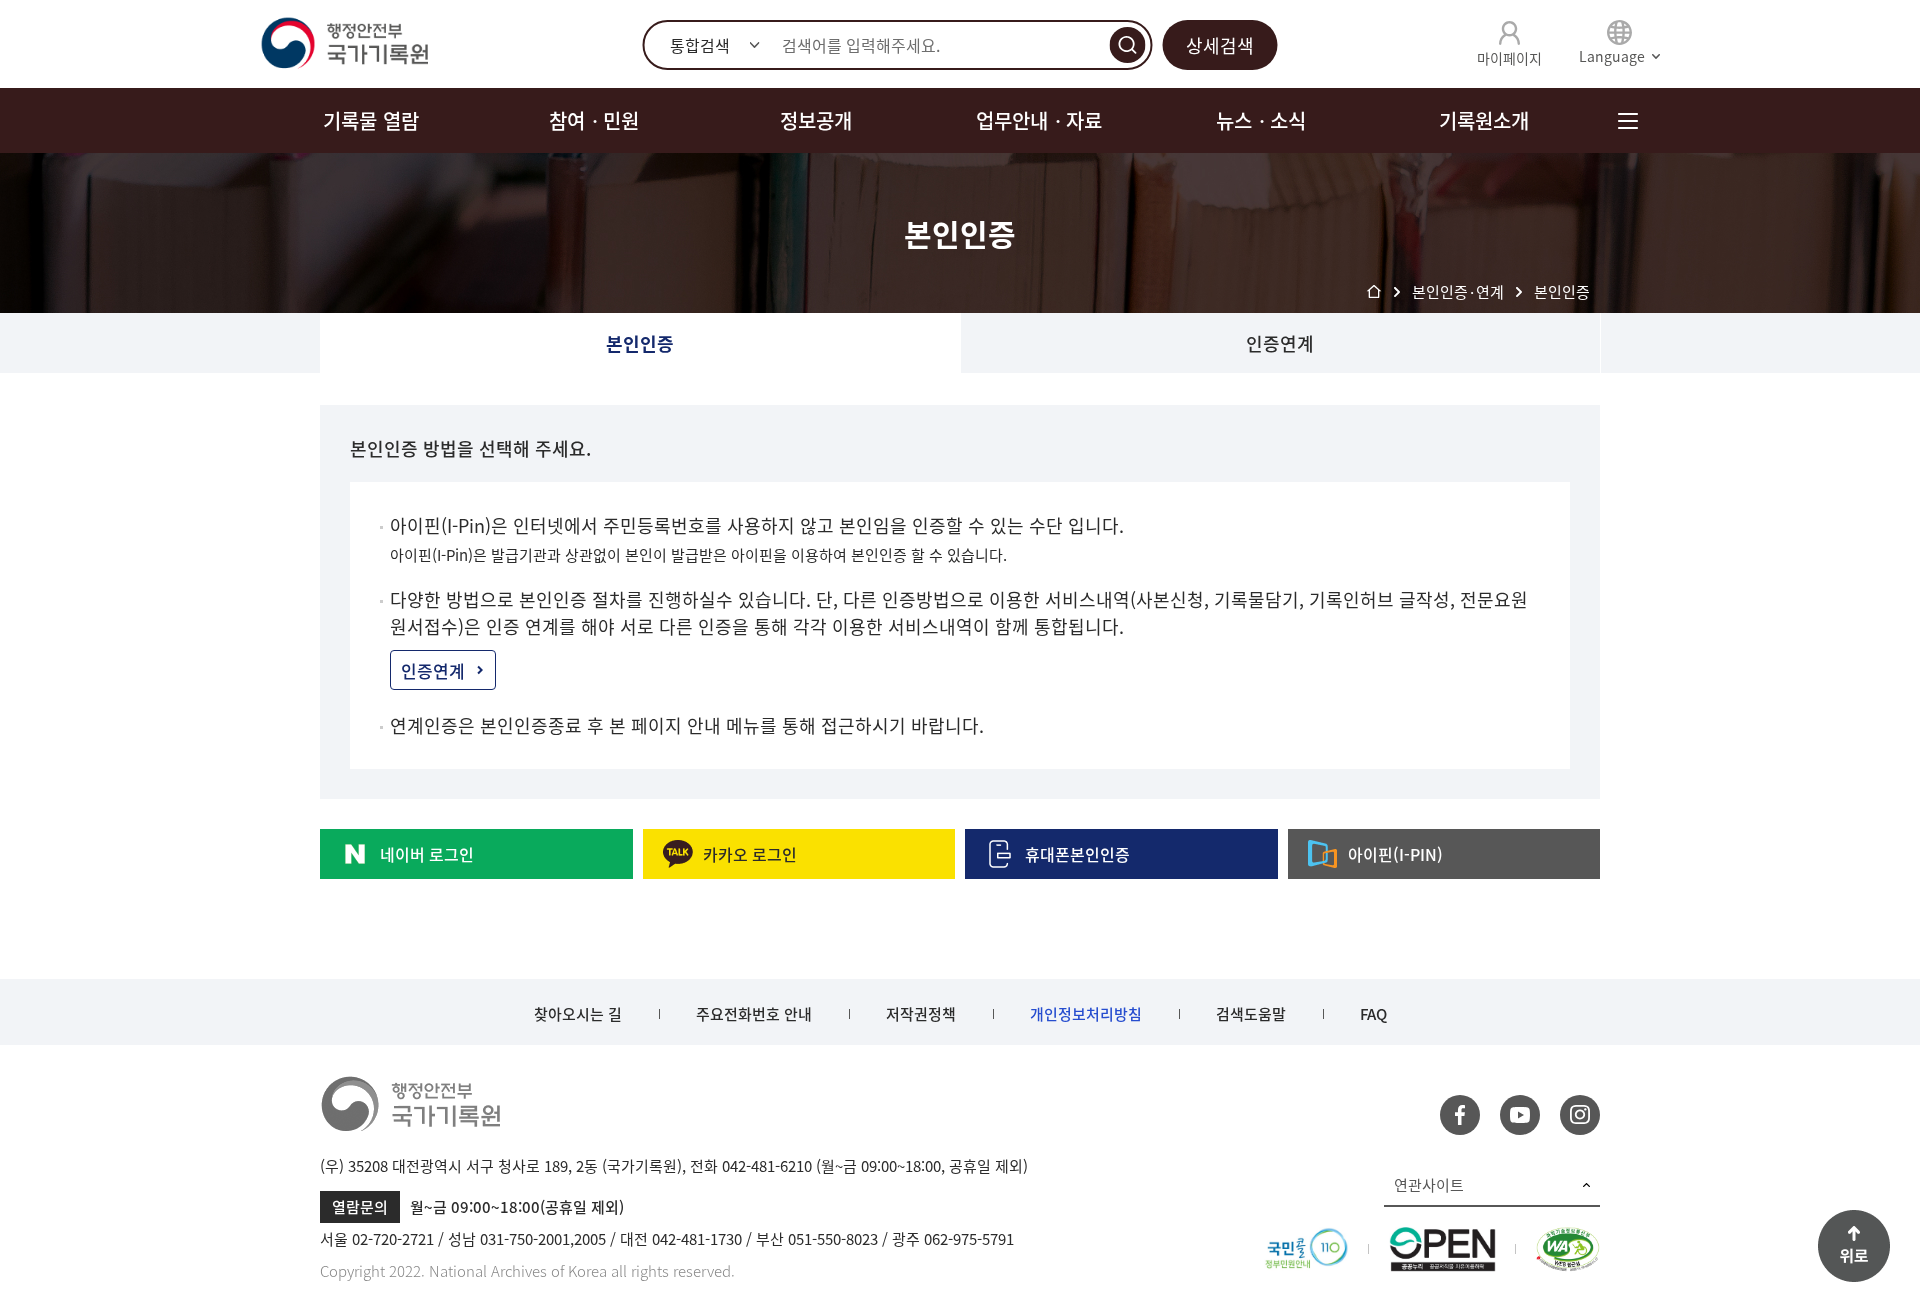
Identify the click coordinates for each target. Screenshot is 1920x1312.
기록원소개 (1484, 120)
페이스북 (1460, 1115)
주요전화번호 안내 (754, 1014)
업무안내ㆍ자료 (1039, 120)
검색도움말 (1251, 1014)
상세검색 (1220, 45)
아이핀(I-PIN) (1395, 854)
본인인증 (640, 343)
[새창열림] (1306, 1239)
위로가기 (1854, 1246)
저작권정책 (921, 1014)
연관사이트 (1429, 1185)
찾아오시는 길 (578, 1014)
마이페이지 (1509, 58)
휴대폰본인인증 (1077, 854)
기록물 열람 (371, 120)
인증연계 (1280, 343)
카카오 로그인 (750, 854)
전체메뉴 (1627, 120)
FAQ (1373, 1014)
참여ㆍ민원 (594, 120)
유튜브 (1520, 1115)
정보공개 (816, 120)
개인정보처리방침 (1086, 1014)
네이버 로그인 (427, 854)
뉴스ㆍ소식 (1261, 120)
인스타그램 (1580, 1115)
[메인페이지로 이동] (344, 44)
